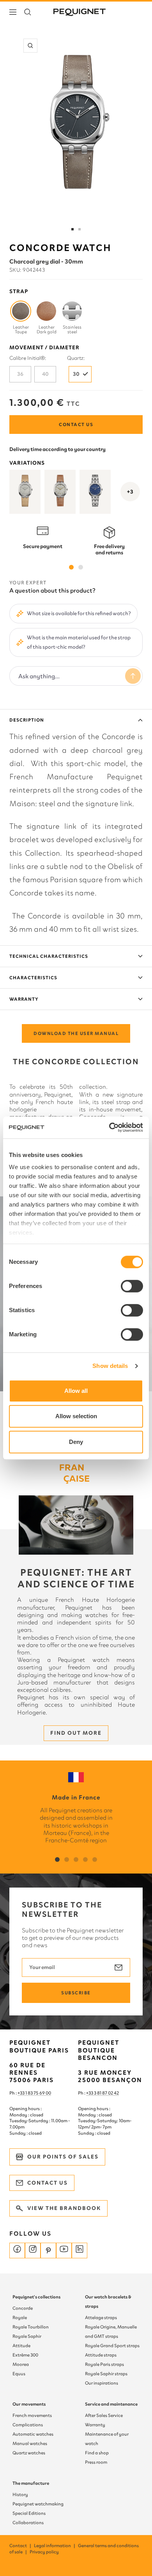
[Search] (28, 12)
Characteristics (33, 978)
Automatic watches (33, 2434)
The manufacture (31, 2483)
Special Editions (29, 2513)
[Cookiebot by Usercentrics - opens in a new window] (109, 1127)
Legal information (55, 2546)
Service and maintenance (111, 2404)
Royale (20, 2318)
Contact (21, 2546)
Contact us (76, 425)
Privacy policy (44, 2552)
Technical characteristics (49, 956)
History (20, 2495)
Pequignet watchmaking (38, 2504)
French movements (32, 2415)
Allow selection (76, 1416)
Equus (19, 2374)
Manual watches (30, 2443)
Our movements (29, 2404)
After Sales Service (104, 2415)
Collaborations (28, 2523)
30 (76, 374)
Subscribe (76, 1993)
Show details (110, 1366)
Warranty (24, 999)
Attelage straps (101, 2318)
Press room (96, 2462)
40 (45, 374)
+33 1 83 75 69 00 (34, 2093)
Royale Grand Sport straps (112, 2346)
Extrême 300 (25, 2355)
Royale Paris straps (104, 2364)
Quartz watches (29, 2453)
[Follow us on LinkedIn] (80, 2250)
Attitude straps (101, 2355)
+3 (130, 492)
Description (27, 720)
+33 (90, 2093)
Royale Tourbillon (31, 2327)
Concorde (23, 2308)
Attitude (21, 2346)
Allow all (76, 1391)
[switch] (132, 1286)
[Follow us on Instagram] (33, 2250)
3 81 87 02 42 (106, 2093)
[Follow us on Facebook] (17, 2250)
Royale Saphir (27, 2336)
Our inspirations (102, 2383)
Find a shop (97, 2453)
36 (20, 374)
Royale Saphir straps (106, 2374)
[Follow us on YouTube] (64, 2250)
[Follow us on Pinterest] (48, 2250)
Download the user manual (76, 1033)
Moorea (21, 2364)
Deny (76, 1442)
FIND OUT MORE (76, 1733)
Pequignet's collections (36, 2297)
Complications (28, 2425)
